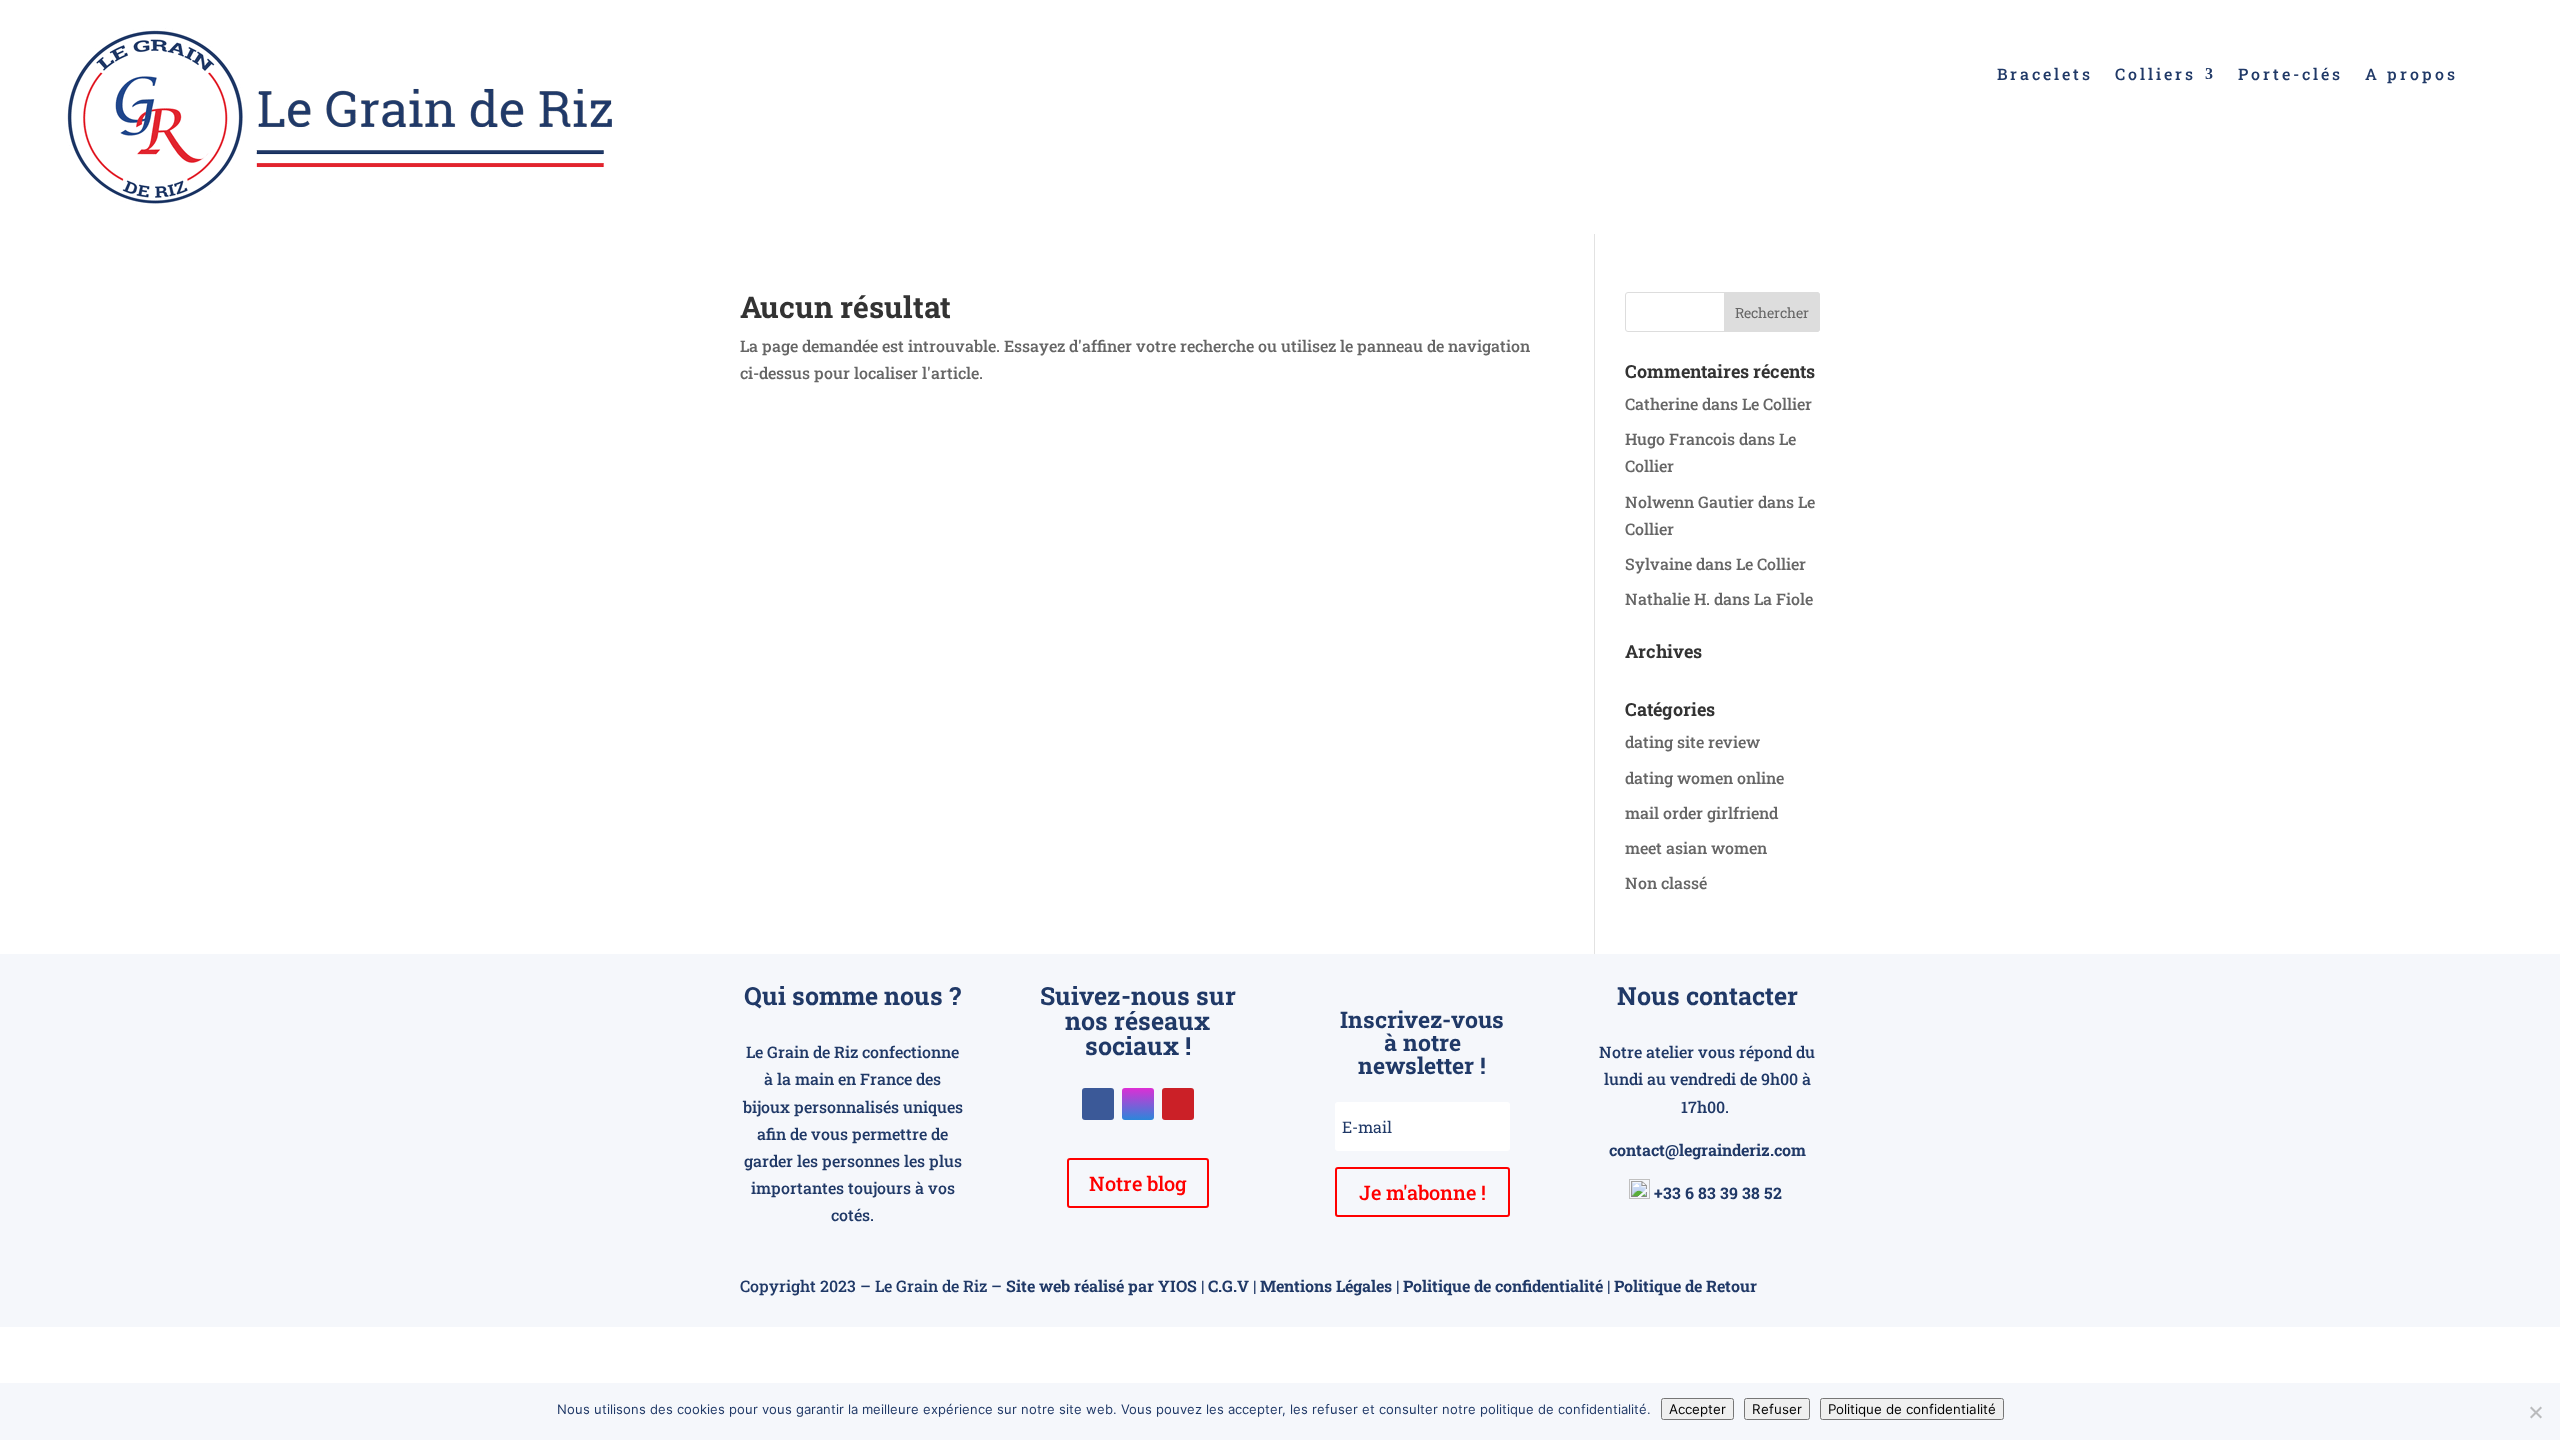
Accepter (1697, 1409)
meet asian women (1696, 847)
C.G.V (1228, 1285)
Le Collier (1777, 403)
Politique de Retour (1685, 1285)
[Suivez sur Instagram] (1138, 1104)
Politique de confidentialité (1503, 1285)
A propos (2411, 75)
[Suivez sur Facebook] (1098, 1104)
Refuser (1777, 1409)
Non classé (1666, 882)
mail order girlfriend (1701, 812)
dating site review (1692, 741)
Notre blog (1138, 1183)
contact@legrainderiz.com (1707, 1149)
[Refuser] (2535, 1412)
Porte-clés (2290, 75)
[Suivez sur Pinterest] (1178, 1104)
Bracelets (2045, 75)
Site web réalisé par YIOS (1101, 1285)
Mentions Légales (1326, 1285)
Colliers (2155, 75)
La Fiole (1783, 598)
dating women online (1704, 777)
